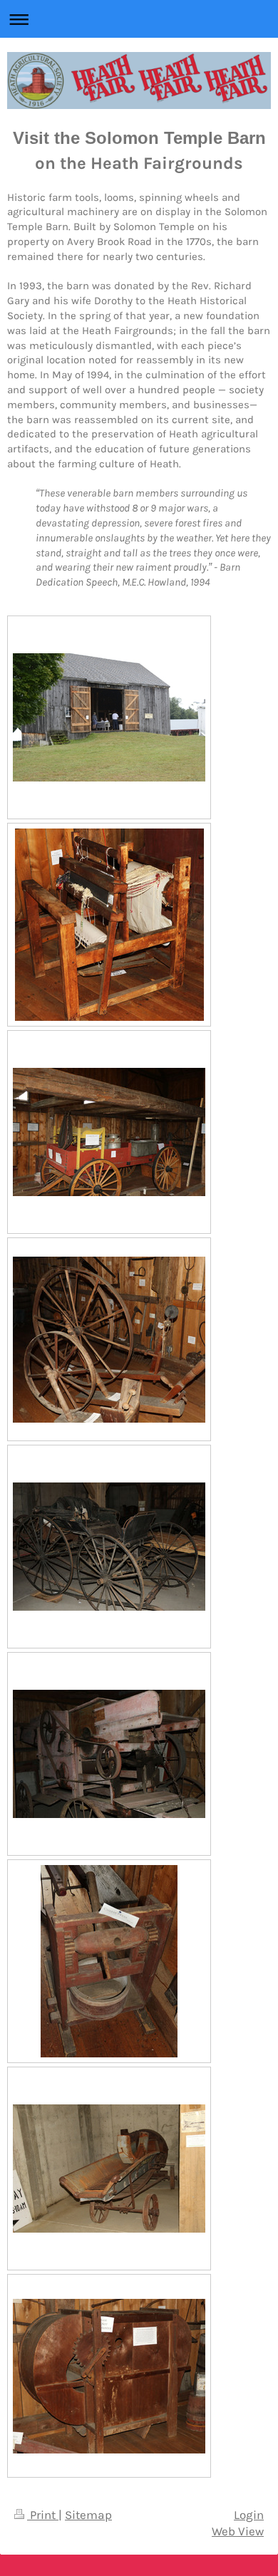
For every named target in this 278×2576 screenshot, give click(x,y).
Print (43, 2515)
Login (249, 2515)
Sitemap (88, 2515)
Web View (238, 2531)
